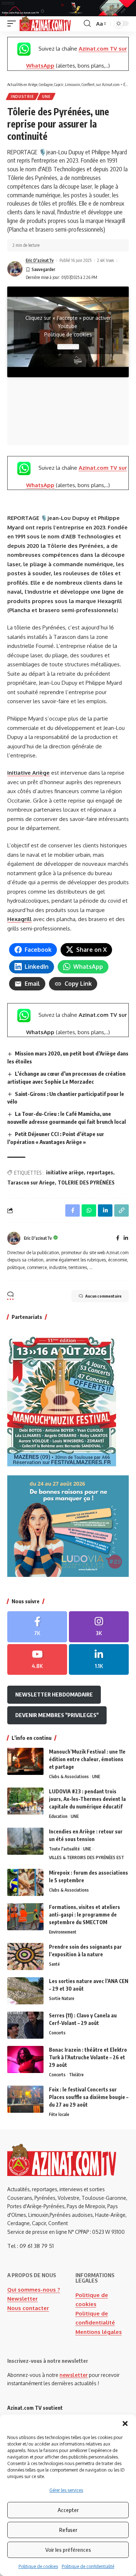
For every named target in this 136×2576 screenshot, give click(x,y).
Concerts (57, 2033)
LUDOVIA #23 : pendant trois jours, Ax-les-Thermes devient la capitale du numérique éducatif (87, 1799)
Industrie (22, 96)
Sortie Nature (62, 1998)
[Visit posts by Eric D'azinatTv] (15, 269)
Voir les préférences (68, 2550)
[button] (125, 2424)
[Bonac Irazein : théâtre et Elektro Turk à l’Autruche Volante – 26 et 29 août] (25, 2059)
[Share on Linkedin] (105, 1210)
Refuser (68, 2530)
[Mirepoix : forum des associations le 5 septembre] (25, 1882)
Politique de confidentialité (88, 2566)
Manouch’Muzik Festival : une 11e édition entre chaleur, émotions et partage (87, 1759)
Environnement (63, 1932)
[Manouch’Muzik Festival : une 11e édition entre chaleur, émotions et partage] (25, 1761)
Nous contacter (28, 2308)
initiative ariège (65, 1172)
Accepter (68, 2510)
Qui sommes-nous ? (34, 2290)
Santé (54, 1964)
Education (58, 1816)
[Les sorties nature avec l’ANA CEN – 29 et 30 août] (25, 1991)
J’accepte (68, 347)
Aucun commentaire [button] (103, 1296)
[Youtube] (37, 1660)
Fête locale (59, 2114)
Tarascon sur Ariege (31, 1182)
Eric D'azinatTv (40, 260)
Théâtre (76, 2075)
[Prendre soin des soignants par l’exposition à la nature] (25, 1956)
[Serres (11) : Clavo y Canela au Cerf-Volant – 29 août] (25, 2025)
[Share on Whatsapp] (89, 1210)
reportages (100, 1172)
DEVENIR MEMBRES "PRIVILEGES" (57, 1715)
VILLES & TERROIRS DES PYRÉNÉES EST (86, 1857)
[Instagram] (99, 1627)
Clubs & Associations (69, 1777)
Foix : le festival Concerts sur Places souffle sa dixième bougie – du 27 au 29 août (89, 2097)
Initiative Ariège (28, 773)
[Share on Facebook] (73, 1210)
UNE (46, 96)
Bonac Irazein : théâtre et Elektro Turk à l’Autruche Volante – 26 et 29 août (88, 2057)
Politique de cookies (38, 2566)
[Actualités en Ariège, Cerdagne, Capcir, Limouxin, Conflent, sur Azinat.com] (45, 24)
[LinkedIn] (126, 1238)
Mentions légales (99, 2332)
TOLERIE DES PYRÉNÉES (86, 1182)
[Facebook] (118, 1238)
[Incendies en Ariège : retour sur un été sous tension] (25, 1841)
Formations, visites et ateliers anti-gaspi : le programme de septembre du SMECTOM (85, 1915)
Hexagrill (19, 919)
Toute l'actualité (64, 1849)
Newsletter (22, 2299)
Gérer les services (66, 2490)
